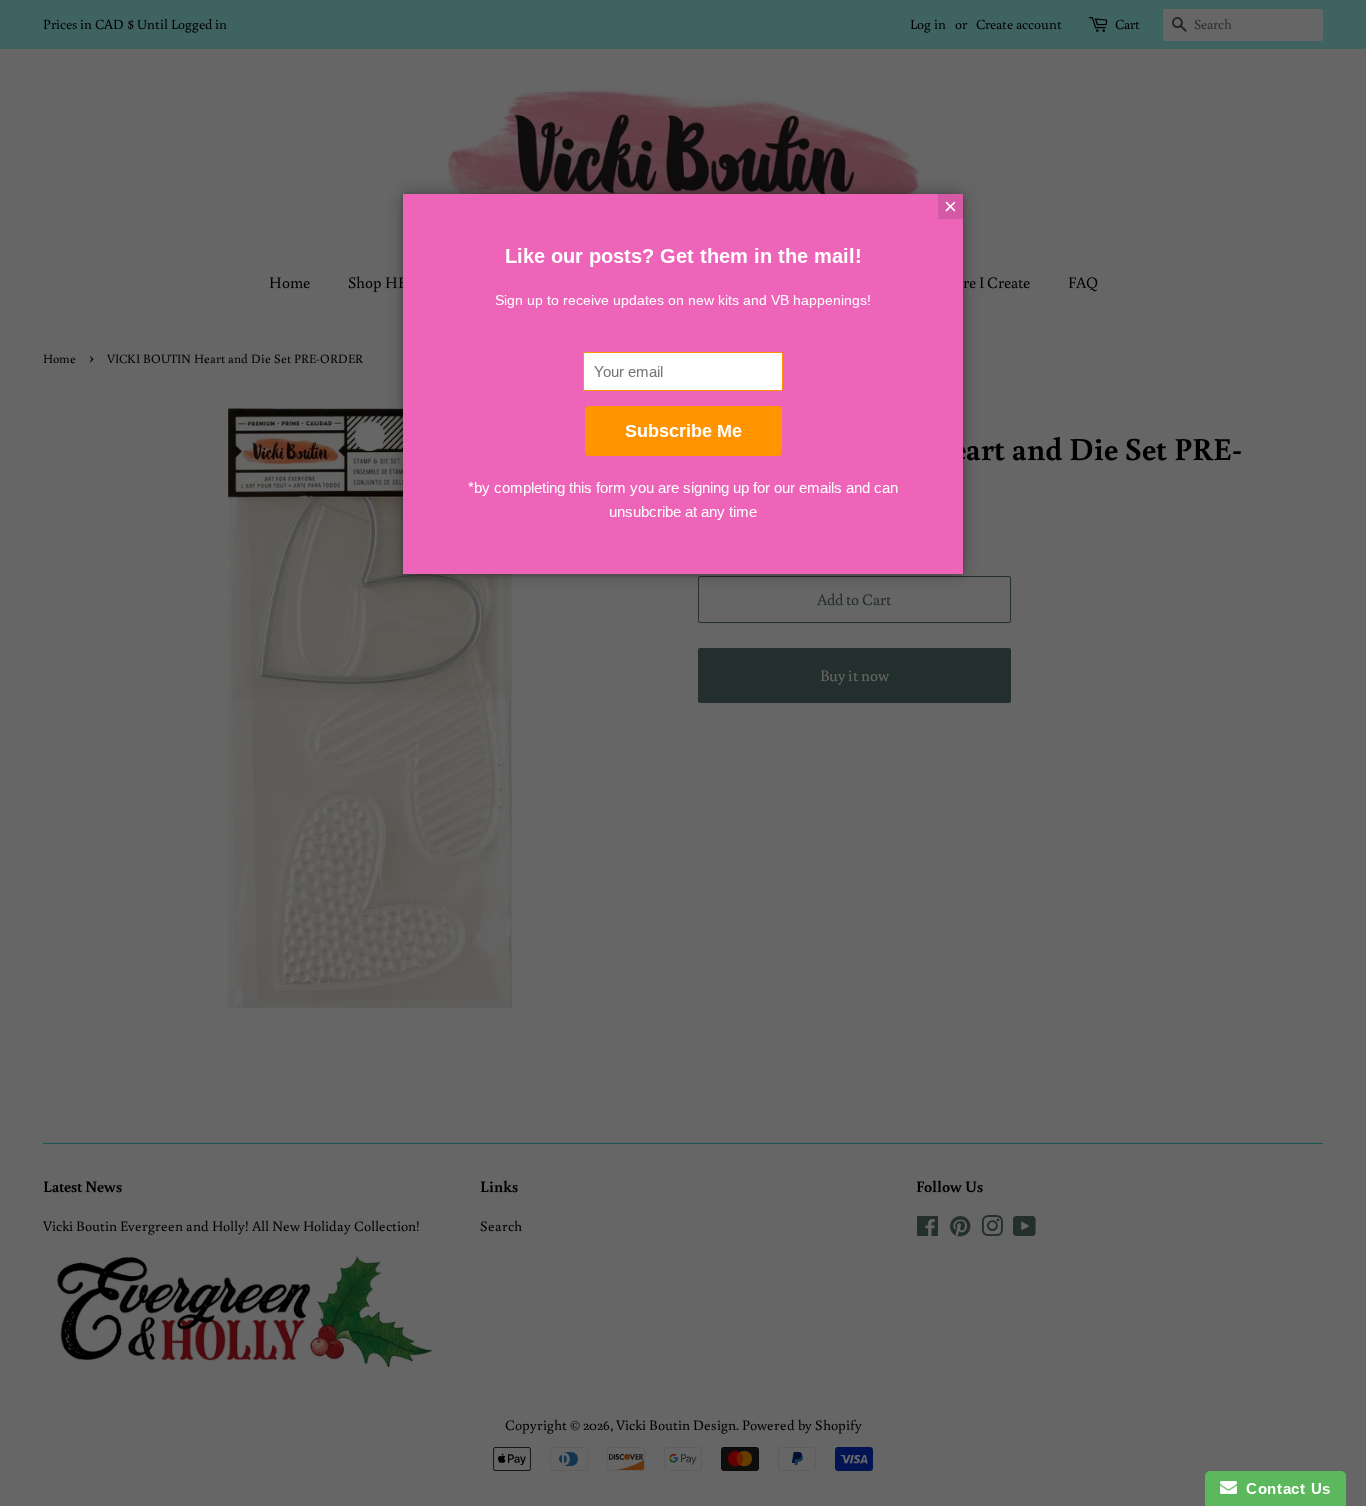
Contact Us (1284, 1488)
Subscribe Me (683, 431)
